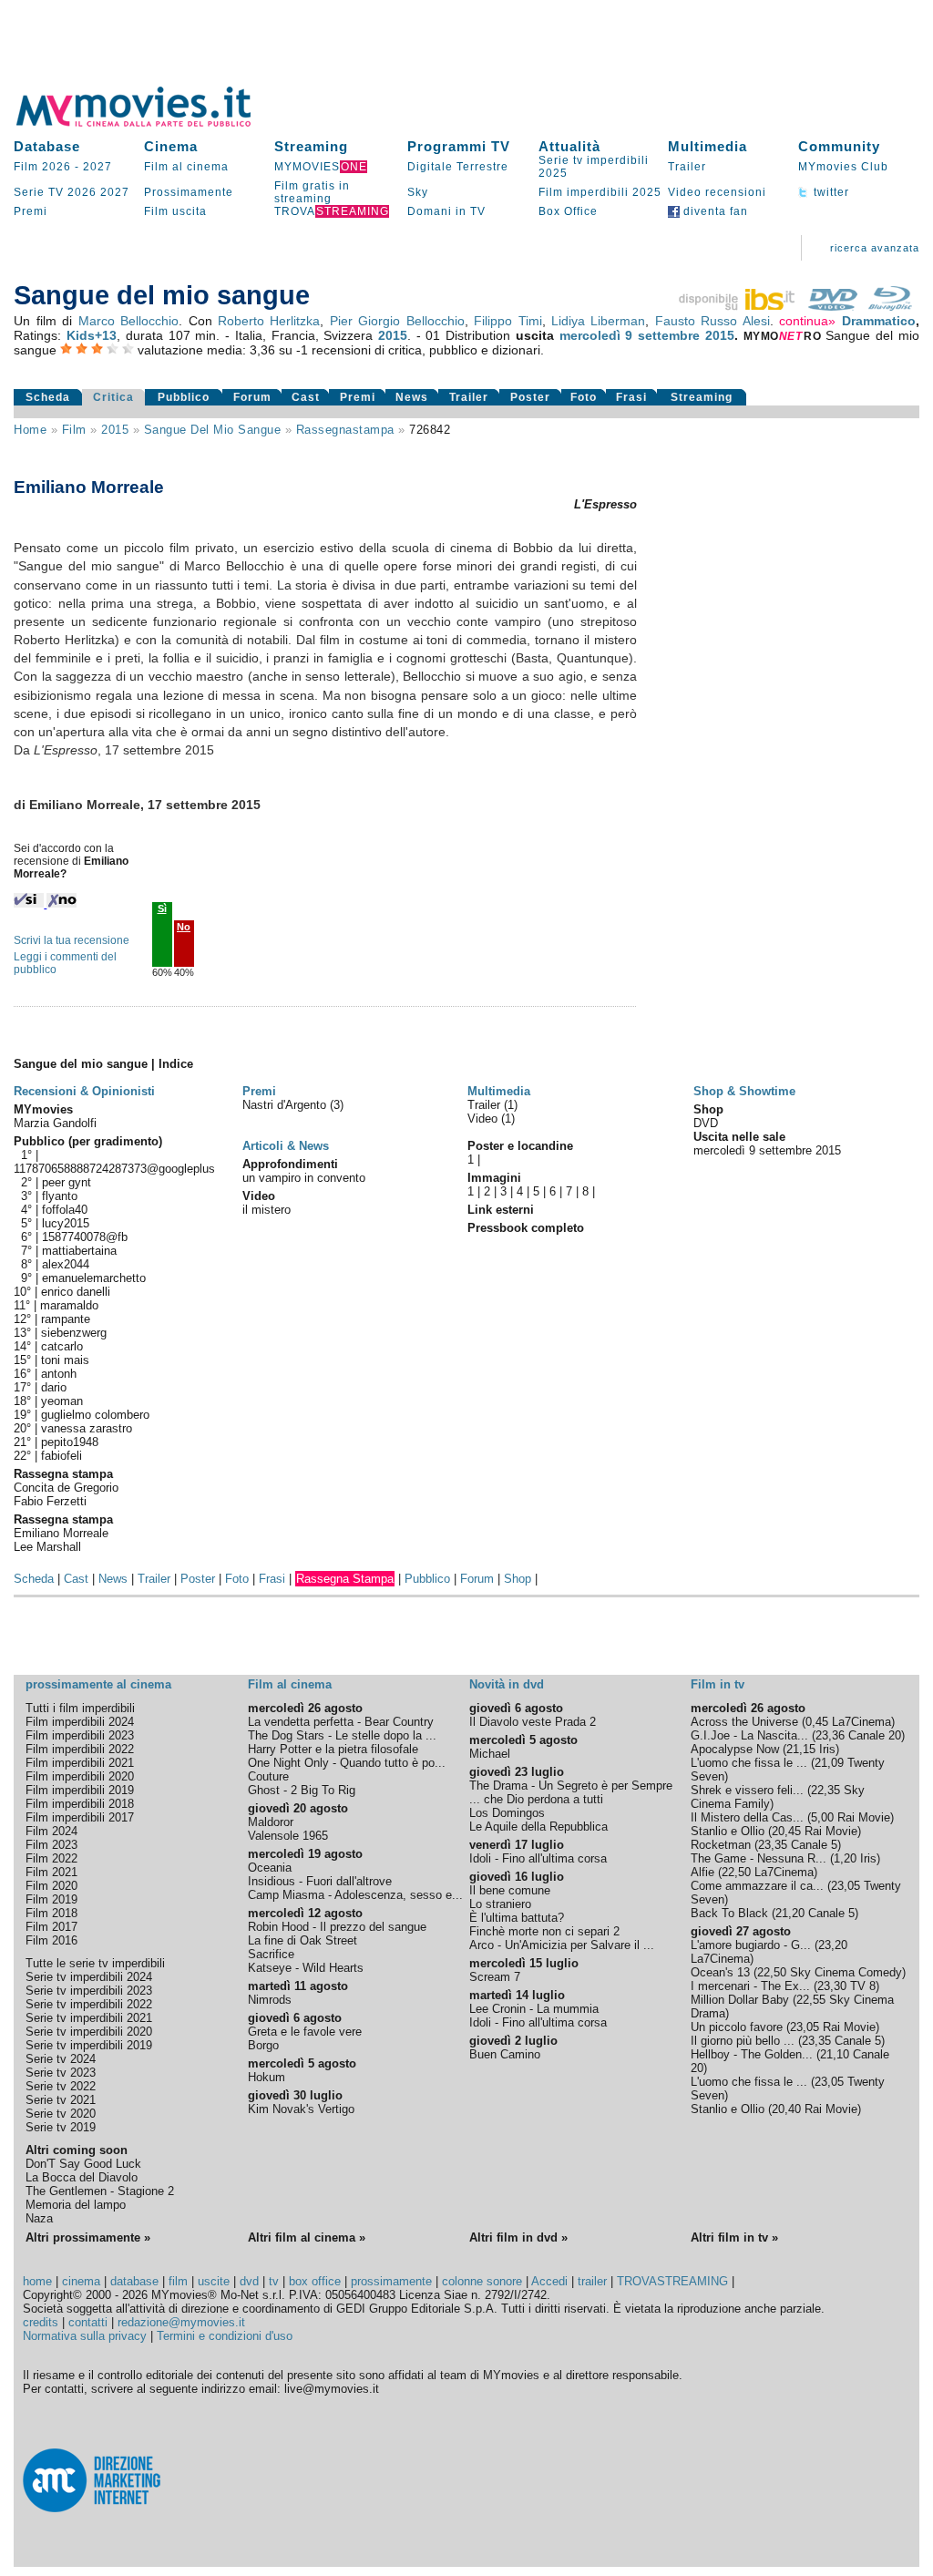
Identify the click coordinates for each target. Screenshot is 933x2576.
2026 (82, 192)
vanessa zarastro (87, 1428)
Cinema (171, 146)
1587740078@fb (85, 1237)
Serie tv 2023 (61, 2073)
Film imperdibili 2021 (80, 1763)
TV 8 (863, 1986)
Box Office (568, 211)
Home (30, 430)
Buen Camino (505, 2054)
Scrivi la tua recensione (72, 940)
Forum (252, 397)
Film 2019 (51, 1899)
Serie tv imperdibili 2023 (89, 1991)
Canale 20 (875, 1735)
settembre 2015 (686, 335)
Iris (827, 1749)
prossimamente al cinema (98, 1684)
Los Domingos (507, 1813)
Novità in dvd (507, 1684)
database (134, 2281)
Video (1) (491, 1119)
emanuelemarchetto (94, 1278)
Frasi (631, 397)
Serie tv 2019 (61, 2127)
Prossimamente (189, 192)
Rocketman (721, 1845)
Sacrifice (271, 1954)
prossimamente (391, 2281)
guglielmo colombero (95, 1415)
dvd (249, 2281)
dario (54, 1387)
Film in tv (718, 1684)
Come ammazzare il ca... (757, 1886)
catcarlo (62, 1346)
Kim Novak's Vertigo (301, 2109)
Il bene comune (510, 1890)
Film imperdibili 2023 (80, 1735)
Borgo (263, 2045)
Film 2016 (51, 1940)
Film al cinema (186, 167)
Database (47, 146)
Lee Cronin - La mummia (534, 2009)
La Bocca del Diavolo (82, 2177)
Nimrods (270, 2000)
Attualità (569, 146)
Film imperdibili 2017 (80, 1817)
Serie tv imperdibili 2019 (89, 2045)
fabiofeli (62, 1456)
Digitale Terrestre (458, 167)
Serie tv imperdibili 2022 (89, 2004)
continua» (807, 321)
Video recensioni (717, 192)
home (37, 2281)
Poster (530, 397)
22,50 (736, 1872)
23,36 (830, 1735)
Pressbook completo (526, 1228)
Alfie (702, 1872)
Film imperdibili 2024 (80, 1722)
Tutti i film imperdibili (80, 1708)
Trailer (687, 167)
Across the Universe (744, 1722)
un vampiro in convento (304, 1178)
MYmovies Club (843, 167)
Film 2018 (51, 1913)
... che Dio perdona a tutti (536, 1799)
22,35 (825, 1790)
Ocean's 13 (720, 1972)
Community (839, 146)
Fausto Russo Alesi (713, 321)
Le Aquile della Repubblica (538, 1827)
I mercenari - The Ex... (750, 1986)
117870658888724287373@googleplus (114, 1169)
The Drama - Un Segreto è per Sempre (571, 1786)
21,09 (829, 1763)
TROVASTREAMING (672, 2281)
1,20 (845, 1858)
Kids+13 (92, 335)
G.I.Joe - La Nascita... (749, 1735)
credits (41, 2322)
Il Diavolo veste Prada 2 (533, 1722)
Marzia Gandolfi (55, 1123)
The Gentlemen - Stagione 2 (100, 2191)
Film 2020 (51, 1886)
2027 (97, 167)
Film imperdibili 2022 (80, 1749)
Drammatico (879, 321)
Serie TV (39, 192)
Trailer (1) (492, 1105)
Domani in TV (446, 211)
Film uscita (175, 211)
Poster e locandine (520, 1146)
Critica (113, 397)
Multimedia (707, 146)
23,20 (833, 1945)
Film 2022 (51, 1858)
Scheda (48, 397)
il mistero (267, 1210)
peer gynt (67, 1182)
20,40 (786, 2109)
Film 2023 (51, 1845)
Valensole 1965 (288, 1836)
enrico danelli (76, 1292)
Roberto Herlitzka (269, 321)
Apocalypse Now (735, 1749)
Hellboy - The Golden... (752, 2054)
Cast (306, 397)
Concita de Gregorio (66, 1488)
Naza (39, 2218)
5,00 (822, 1817)
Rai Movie (864, 1817)
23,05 (846, 1886)
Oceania (270, 1868)
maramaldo (69, 1305)
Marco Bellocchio (128, 321)
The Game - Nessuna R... (759, 1858)
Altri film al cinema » (307, 2237)
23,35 (773, 1845)
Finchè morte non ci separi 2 (544, 1931)
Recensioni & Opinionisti (84, 1091)
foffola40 (65, 1210)
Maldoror (271, 1822)
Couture (268, 1776)
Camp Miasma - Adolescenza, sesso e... (355, 1895)
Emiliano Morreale (61, 1533)
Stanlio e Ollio (728, 1831)
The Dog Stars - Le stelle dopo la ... (342, 1735)
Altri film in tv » (734, 2237)
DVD (706, 1123)
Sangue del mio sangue (213, 430)
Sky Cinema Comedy (846, 1972)
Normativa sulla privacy (85, 2336)
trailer (592, 2281)
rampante (66, 1319)
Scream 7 (495, 1977)
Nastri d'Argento (286, 1105)
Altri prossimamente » (88, 2237)
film (74, 430)
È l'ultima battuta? (517, 1918)
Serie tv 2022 (61, 2086)
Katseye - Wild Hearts (306, 1968)
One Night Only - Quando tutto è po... (347, 1763)
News (412, 397)
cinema (81, 2281)
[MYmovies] (150, 123)
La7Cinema (861, 1722)
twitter (830, 192)
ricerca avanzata (875, 248)
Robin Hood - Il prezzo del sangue (337, 1927)
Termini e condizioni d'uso (225, 2336)
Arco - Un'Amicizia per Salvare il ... (562, 1945)
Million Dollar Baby (740, 2000)
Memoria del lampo (76, 2205)
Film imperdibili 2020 (80, 1776)
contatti (88, 2322)
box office (315, 2281)
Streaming (311, 146)
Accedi (549, 2281)
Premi (31, 211)
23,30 (832, 1986)
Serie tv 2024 (61, 2059)
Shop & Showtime (744, 1091)
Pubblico (184, 397)
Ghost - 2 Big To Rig (302, 1790)
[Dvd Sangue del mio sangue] (833, 306)
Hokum (267, 2077)
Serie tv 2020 (61, 2114)
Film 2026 (42, 167)
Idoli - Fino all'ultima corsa (538, 1858)
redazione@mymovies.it (181, 2322)
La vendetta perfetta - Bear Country (341, 1722)
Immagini (494, 1178)
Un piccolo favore (737, 2027)
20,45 (786, 1831)
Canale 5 (814, 1845)
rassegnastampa (345, 430)
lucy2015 (66, 1223)
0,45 (817, 1722)
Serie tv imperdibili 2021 (89, 2018)
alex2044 (66, 1264)
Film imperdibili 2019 (80, 1790)
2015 (393, 335)
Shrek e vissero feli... (747, 1790)
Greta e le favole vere (305, 2032)
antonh (59, 1374)
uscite (214, 2281)
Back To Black (729, 1913)
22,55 (811, 2000)
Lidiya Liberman (598, 321)
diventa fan (714, 211)
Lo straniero (500, 1904)
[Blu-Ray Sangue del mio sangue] (890, 306)
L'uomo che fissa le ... (749, 1763)
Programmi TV (459, 146)
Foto (584, 397)
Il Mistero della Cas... (747, 1817)
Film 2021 (51, 1872)
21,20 (790, 1913)
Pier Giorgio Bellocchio (397, 321)
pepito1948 (70, 1442)
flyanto (60, 1196)
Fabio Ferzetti (50, 1501)
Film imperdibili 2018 (80, 1804)
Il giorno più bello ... (743, 2041)
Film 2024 (51, 1831)
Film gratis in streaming (312, 192)
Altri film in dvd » (518, 2237)
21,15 (801, 1749)
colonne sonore (482, 2281)
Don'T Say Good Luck (83, 2164)
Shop (518, 1579)
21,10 (835, 2054)
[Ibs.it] (738, 306)
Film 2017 (51, 1927)
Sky (418, 192)
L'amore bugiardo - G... (751, 1945)
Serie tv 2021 (61, 2100)
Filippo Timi (508, 321)
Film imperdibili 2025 (600, 192)
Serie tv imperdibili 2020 (89, 2032)
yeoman (62, 1401)
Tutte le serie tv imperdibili (95, 1963)
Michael (490, 1754)
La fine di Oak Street (302, 1940)
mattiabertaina (79, 1251)
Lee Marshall (47, 1547)
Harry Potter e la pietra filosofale (333, 1749)
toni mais (65, 1360)
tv (274, 2281)
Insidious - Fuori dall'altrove (320, 1881)
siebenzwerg (74, 1333)
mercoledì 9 (596, 335)
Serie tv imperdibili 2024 (89, 1977)
